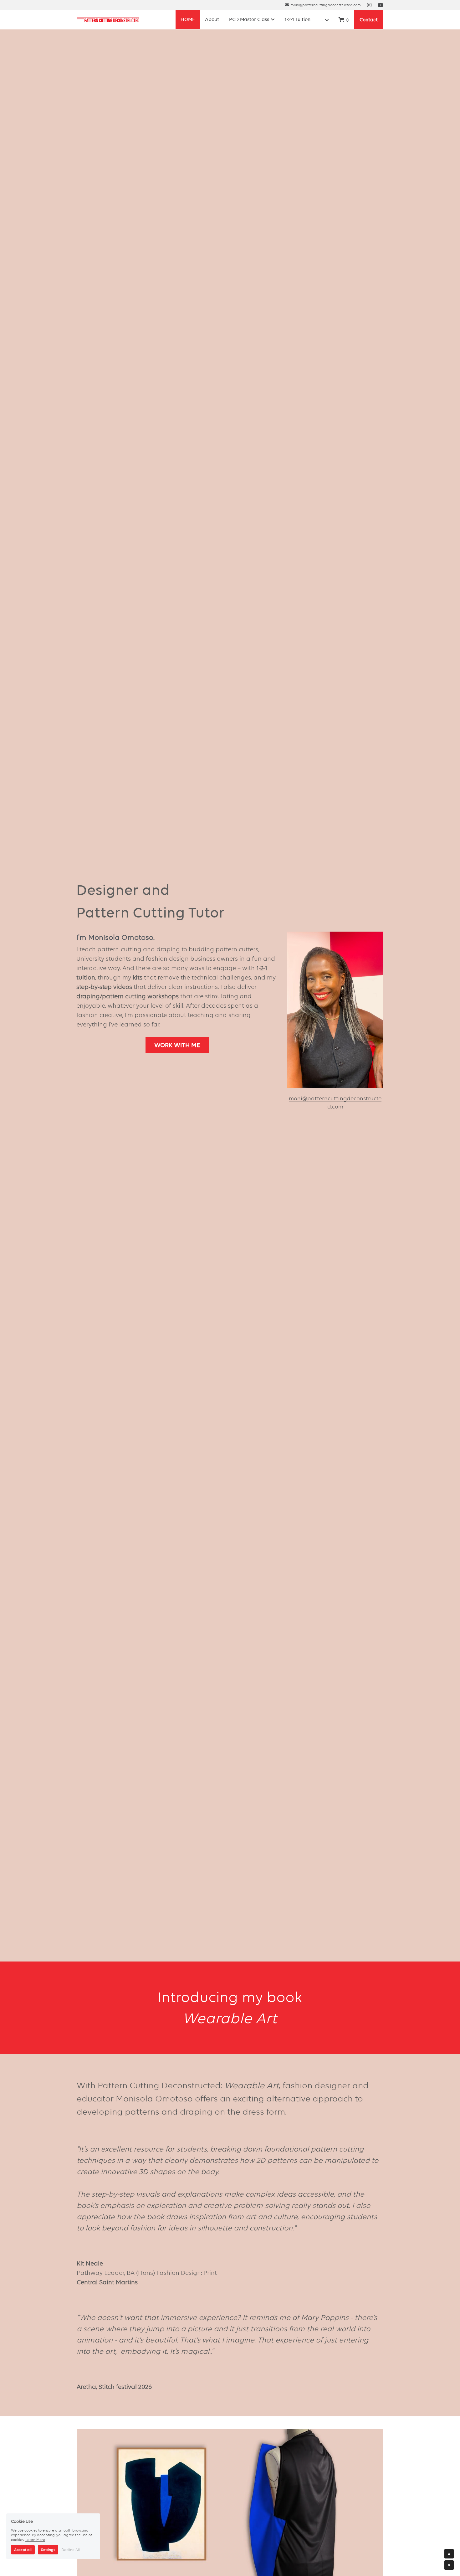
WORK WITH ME (177, 1045)
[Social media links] (369, 5)
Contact (369, 20)
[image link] (108, 20)
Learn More (35, 2535)
